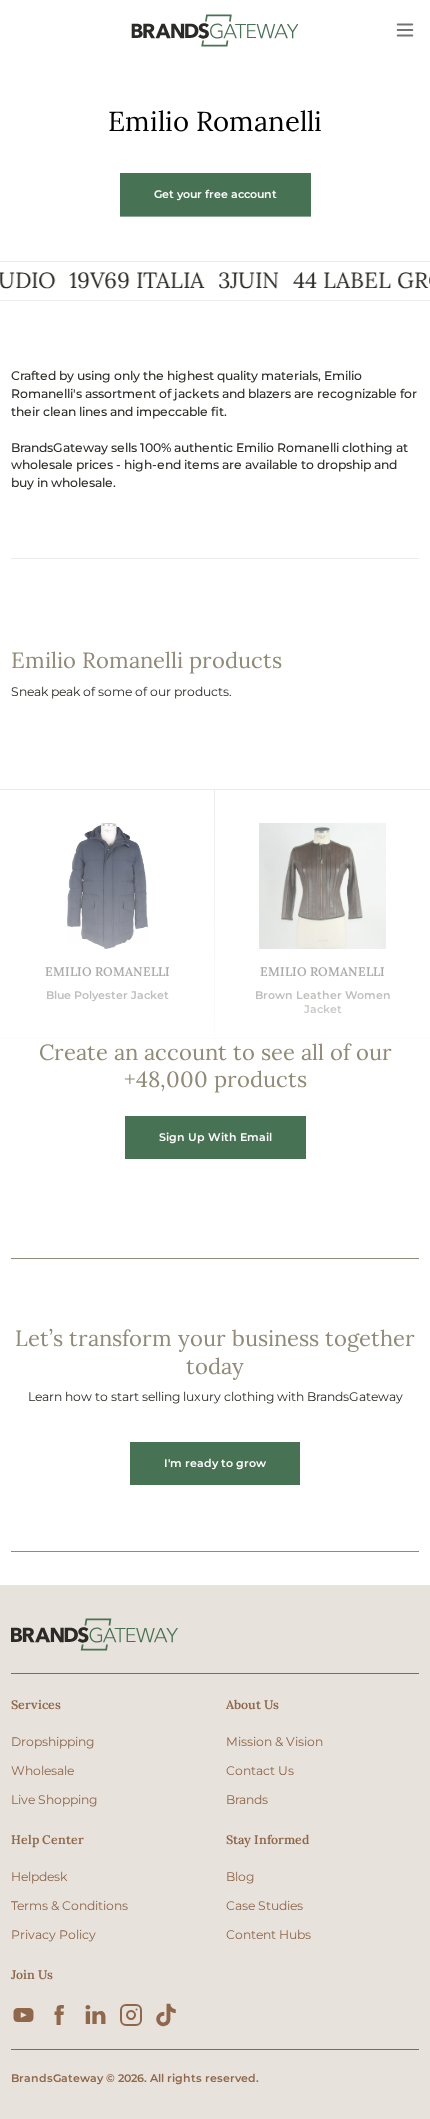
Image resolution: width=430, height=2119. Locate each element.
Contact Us (260, 1770)
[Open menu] (406, 31)
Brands (247, 1799)
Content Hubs (268, 1934)
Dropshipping (52, 1741)
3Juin (234, 280)
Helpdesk (39, 1876)
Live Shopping (54, 1799)
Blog (240, 1876)
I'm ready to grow (215, 1463)
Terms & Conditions (69, 1905)
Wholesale (42, 1770)
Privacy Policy (53, 1934)
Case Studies (264, 1905)
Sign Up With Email (215, 1137)
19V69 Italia (122, 280)
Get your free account (215, 194)
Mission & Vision (274, 1741)
